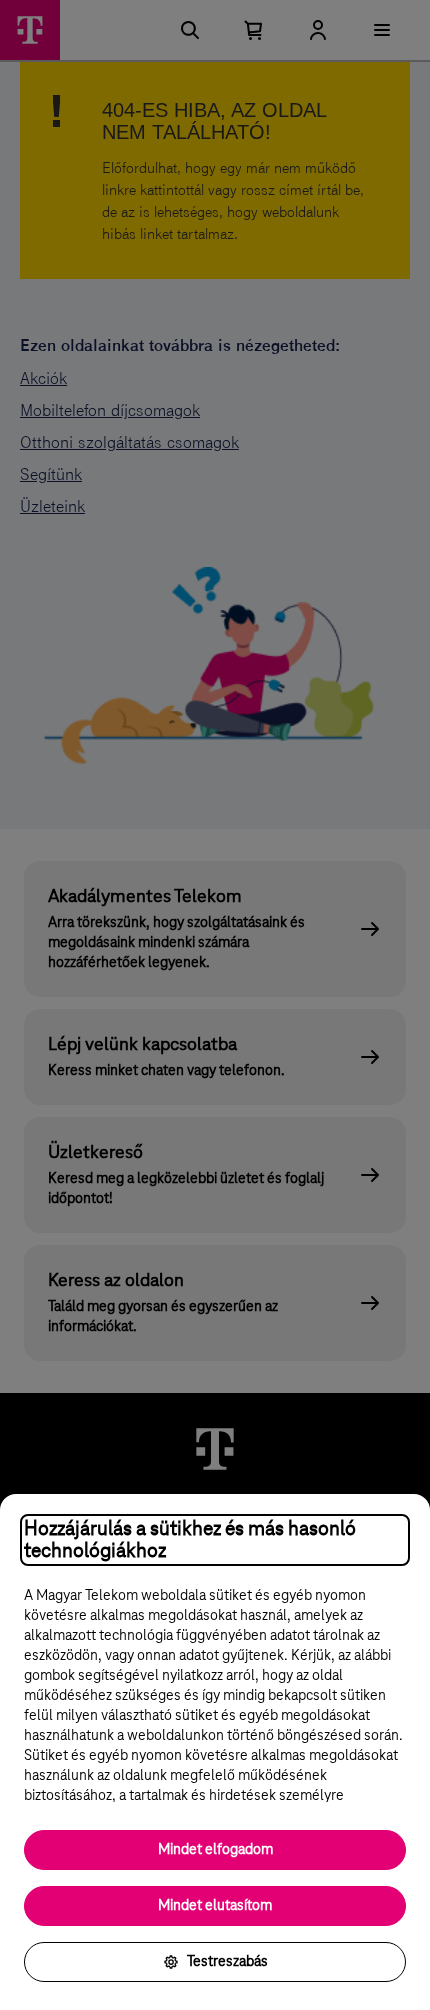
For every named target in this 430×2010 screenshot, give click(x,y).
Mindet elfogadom (215, 1850)
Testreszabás (227, 1962)
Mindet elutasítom (215, 1906)
